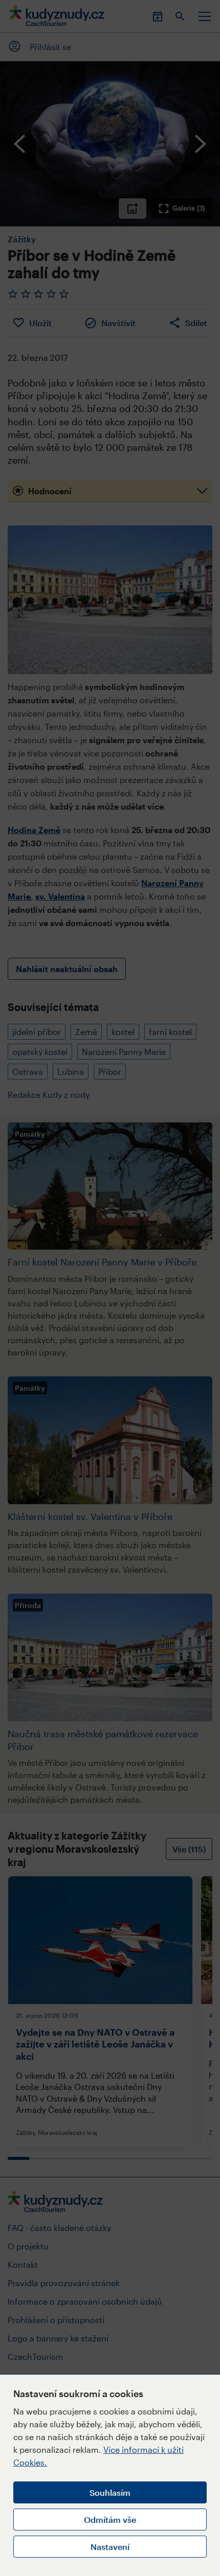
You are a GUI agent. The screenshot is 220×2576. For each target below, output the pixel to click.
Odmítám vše (110, 2520)
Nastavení (110, 2547)
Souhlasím (110, 2492)
